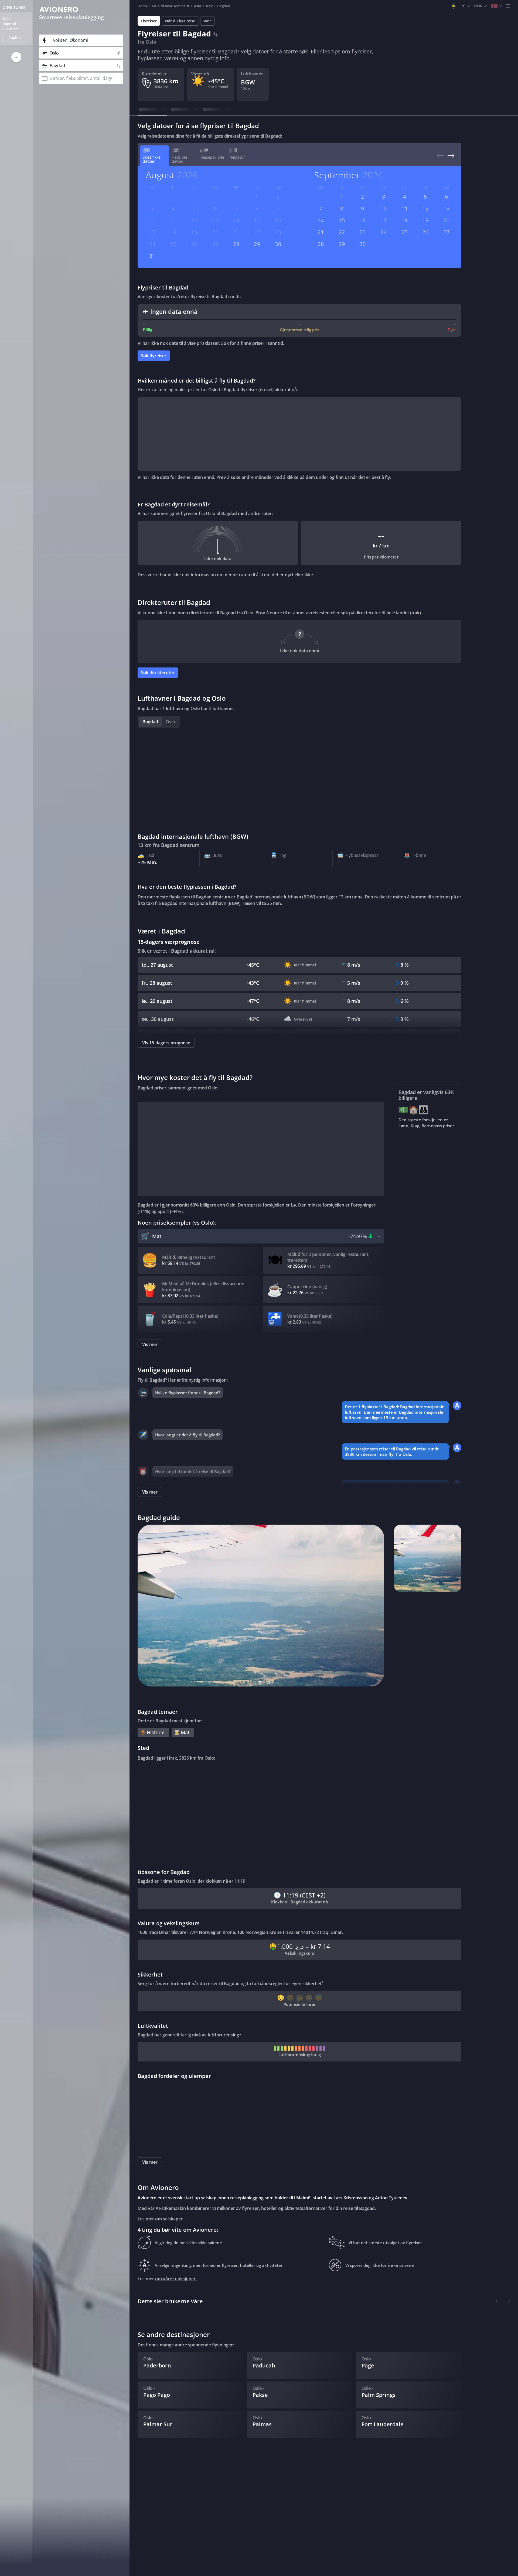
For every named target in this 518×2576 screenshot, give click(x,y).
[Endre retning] (215, 33)
